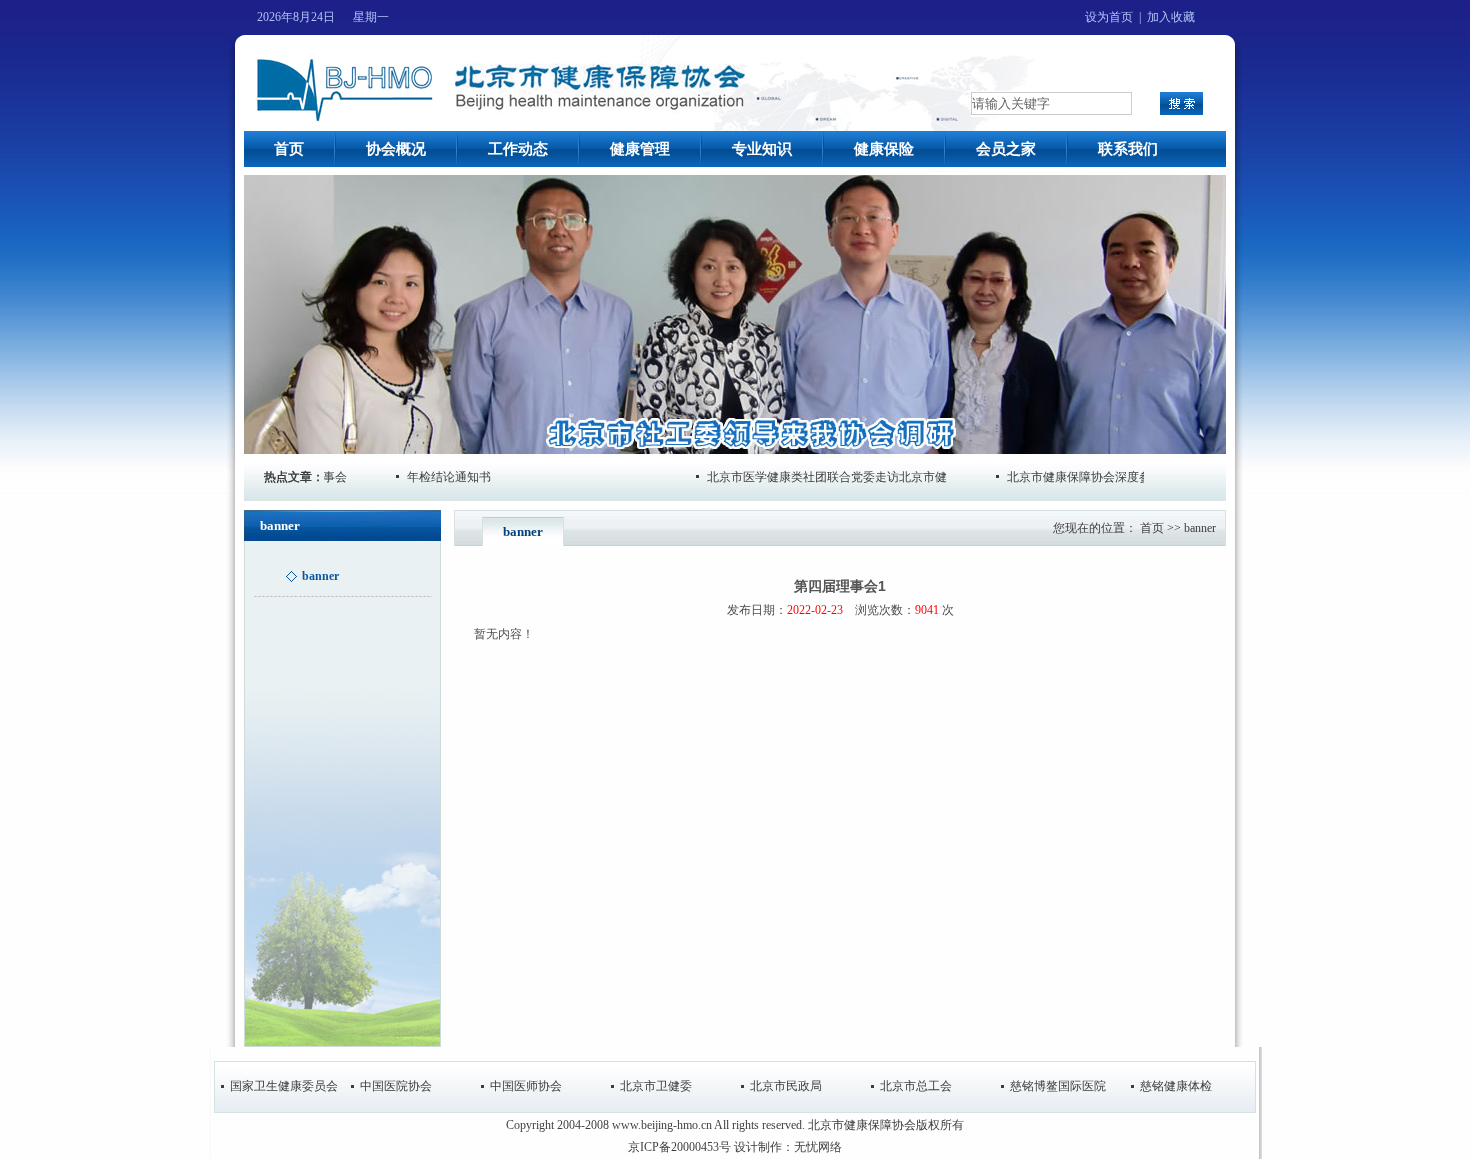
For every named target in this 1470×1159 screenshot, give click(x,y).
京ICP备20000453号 (679, 1147)
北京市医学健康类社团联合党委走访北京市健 (800, 477)
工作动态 (518, 149)
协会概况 (396, 149)
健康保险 (884, 149)
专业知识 (762, 149)
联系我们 (1128, 149)
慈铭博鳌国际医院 (1058, 1086)
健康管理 (640, 149)
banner (1200, 528)
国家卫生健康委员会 (284, 1086)
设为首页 (1109, 17)
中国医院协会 (396, 1086)
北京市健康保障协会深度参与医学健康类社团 (1100, 477)
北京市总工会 (916, 1086)
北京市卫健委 (656, 1086)
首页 (289, 149)
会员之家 (1006, 149)
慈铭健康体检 (1176, 1086)
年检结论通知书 (422, 477)
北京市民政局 (786, 1086)
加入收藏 (1171, 17)
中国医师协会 (526, 1086)
